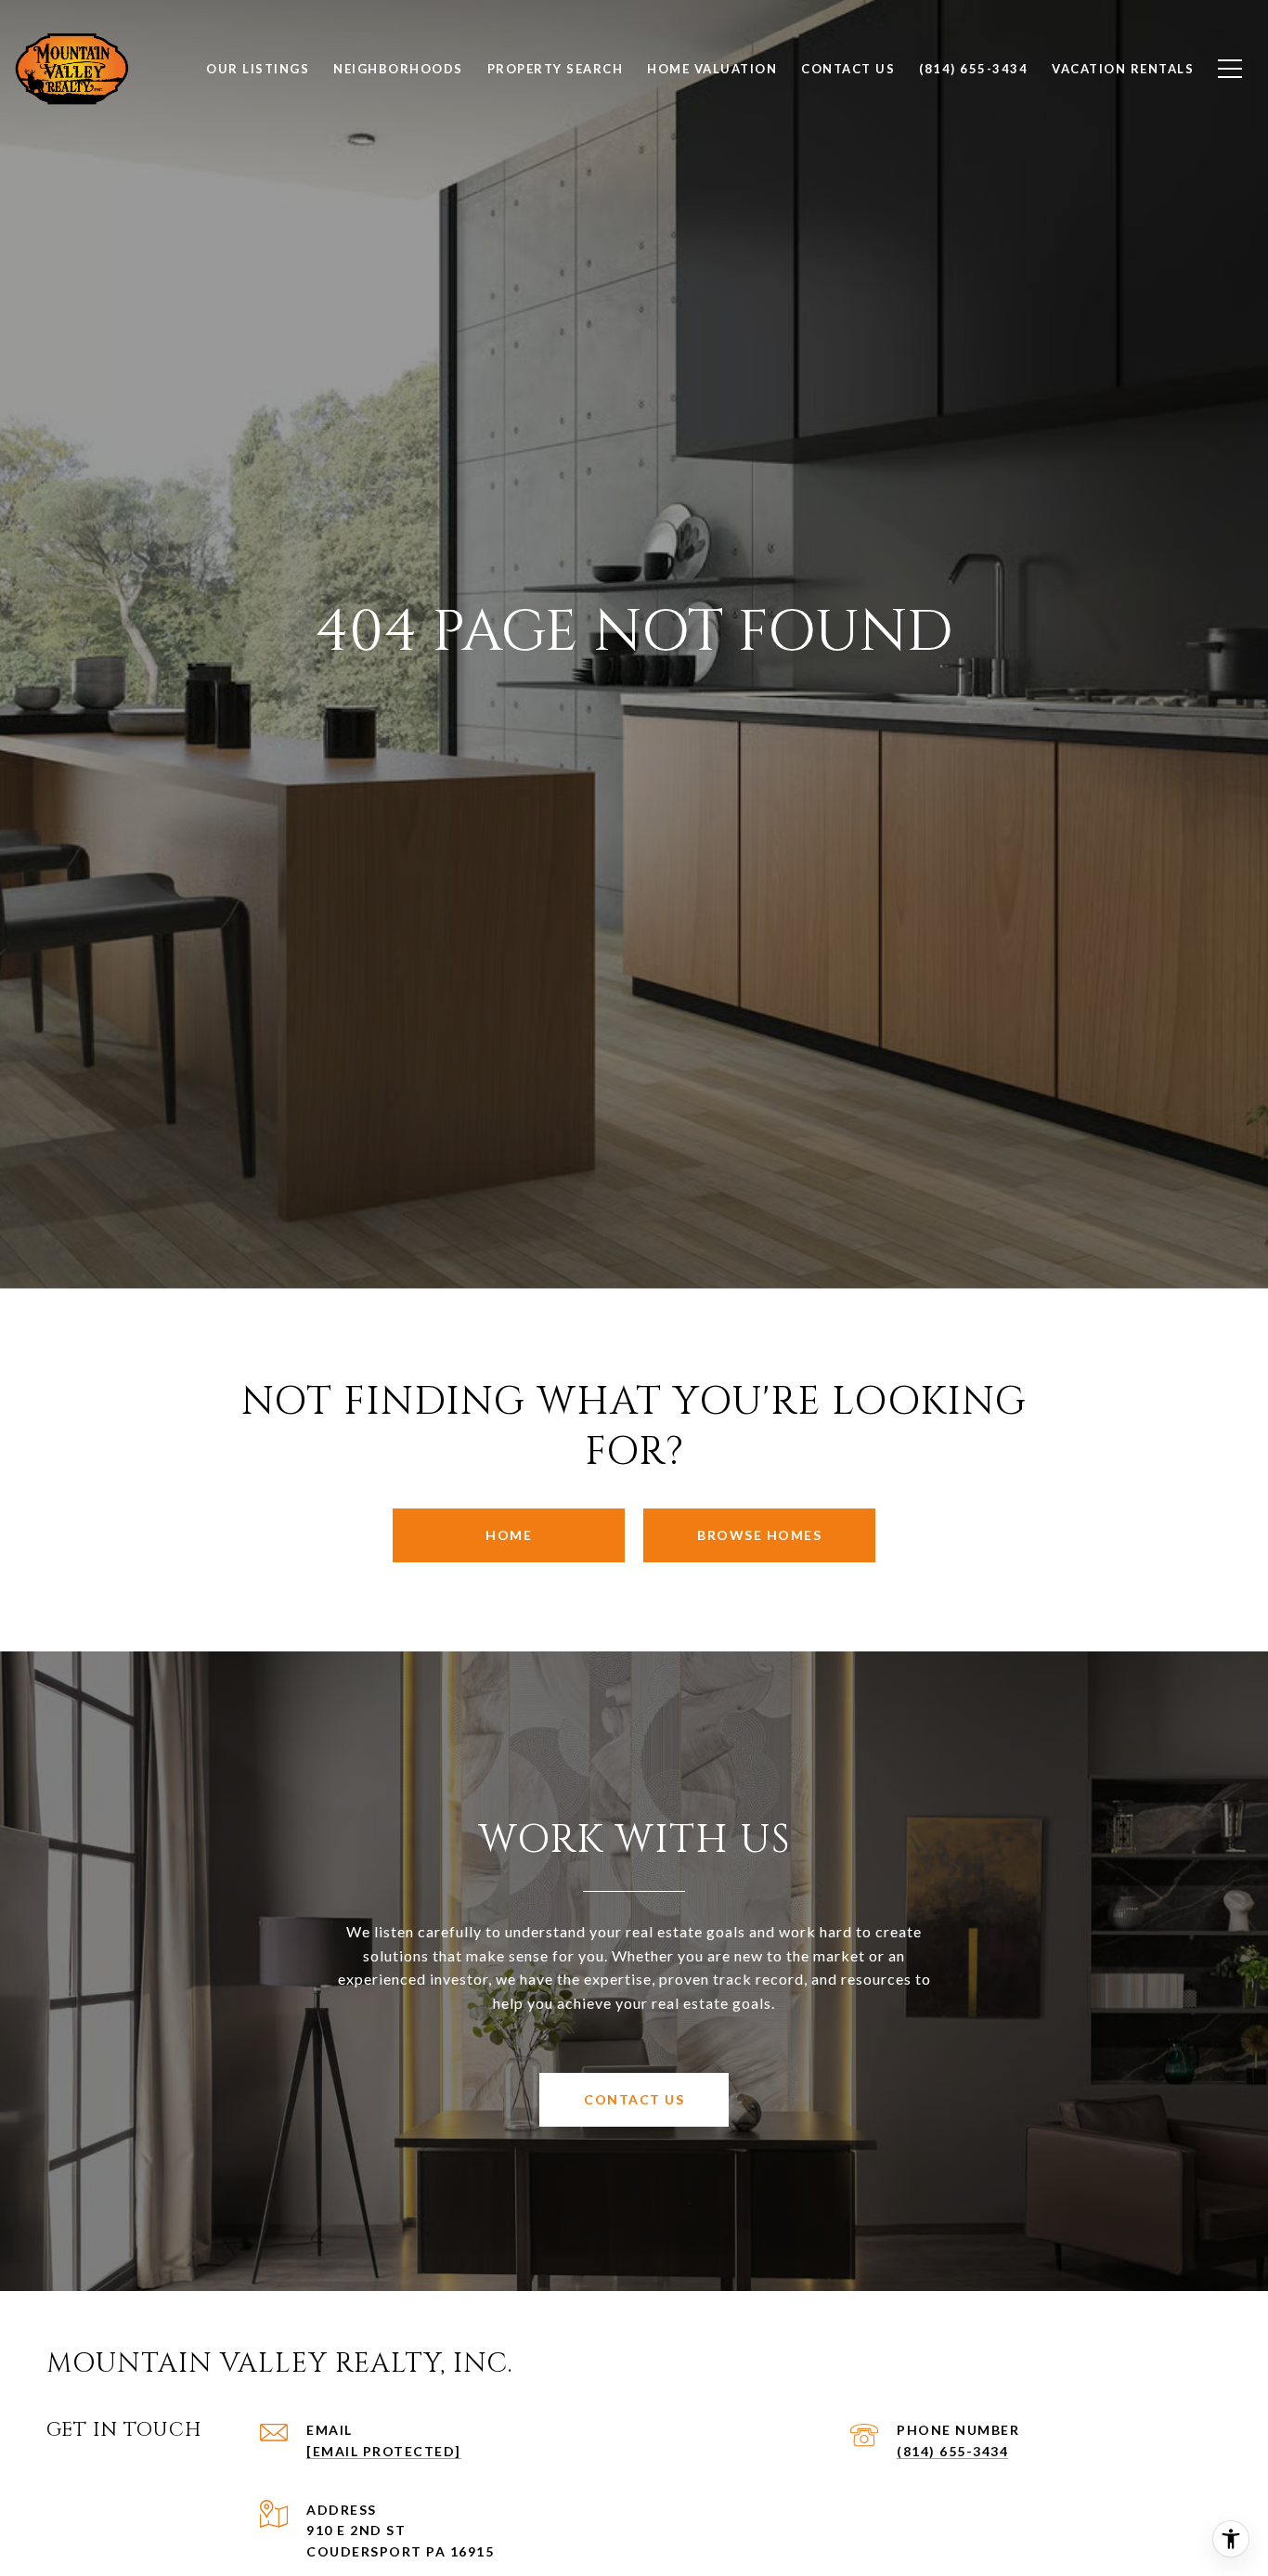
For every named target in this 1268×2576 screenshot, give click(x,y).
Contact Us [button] (634, 2099)
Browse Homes (759, 1535)
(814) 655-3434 (952, 2451)
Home (509, 1535)
